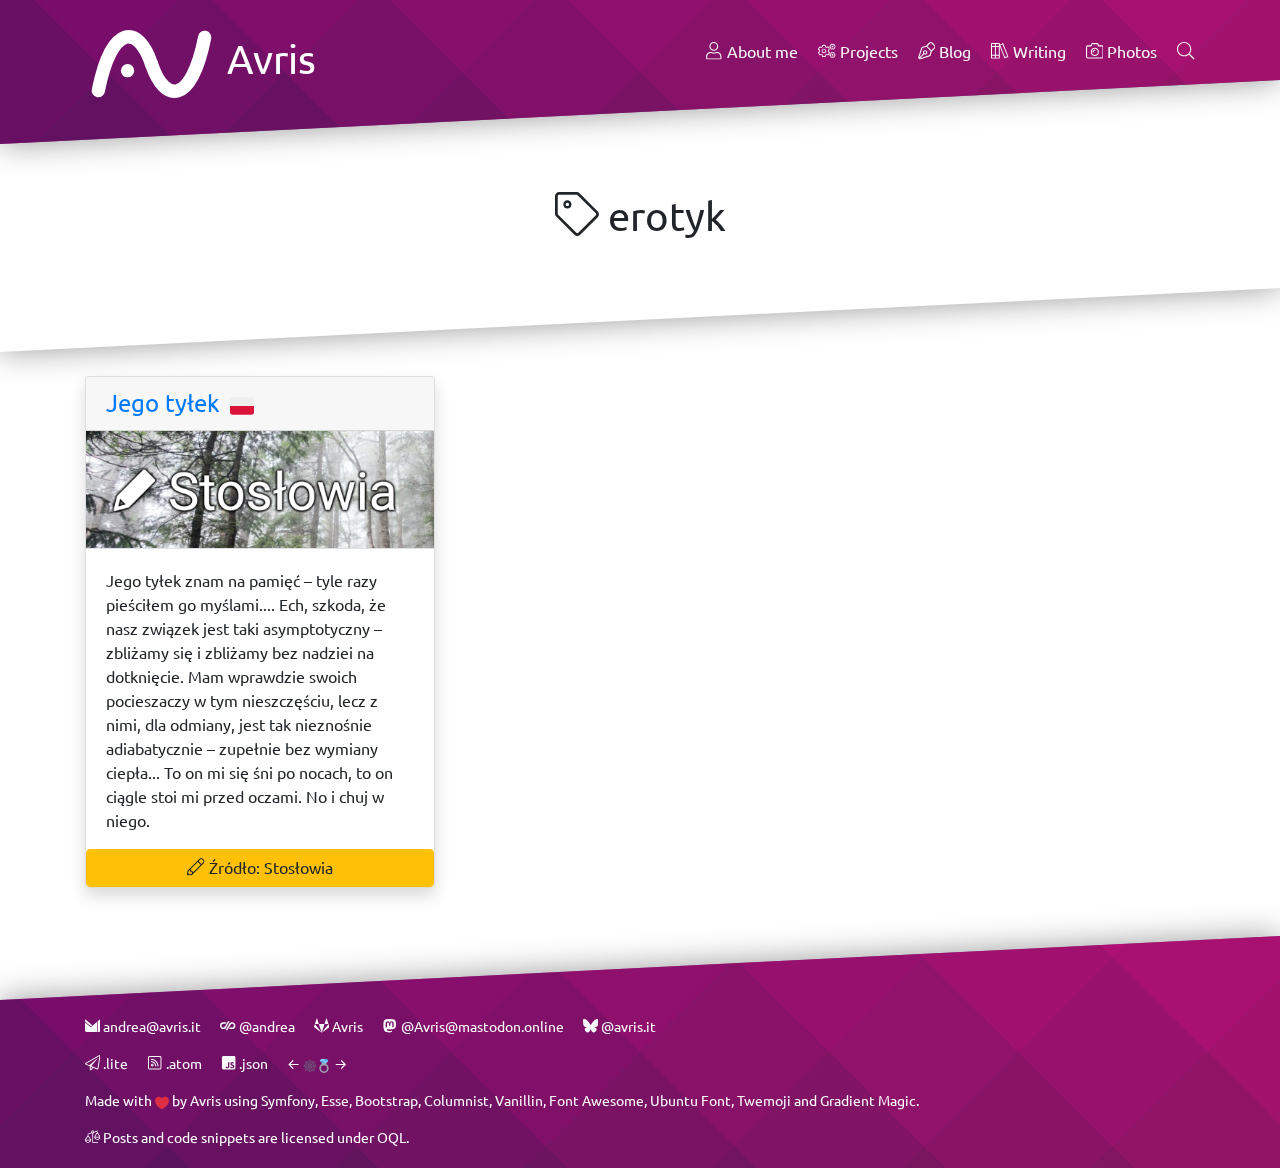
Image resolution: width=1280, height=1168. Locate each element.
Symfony (288, 1100)
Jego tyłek (166, 403)
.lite (114, 1063)
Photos (1130, 51)
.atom (182, 1063)
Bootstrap (386, 1100)
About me (760, 51)
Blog (953, 51)
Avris (267, 58)
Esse (335, 1100)
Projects (867, 51)
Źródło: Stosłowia (269, 867)
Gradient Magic (868, 1100)
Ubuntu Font (690, 1100)
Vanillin (519, 1100)
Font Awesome (596, 1100)
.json (252, 1063)
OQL (391, 1137)
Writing (1037, 51)
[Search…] (1186, 52)
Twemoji (764, 1100)
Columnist (456, 1100)
